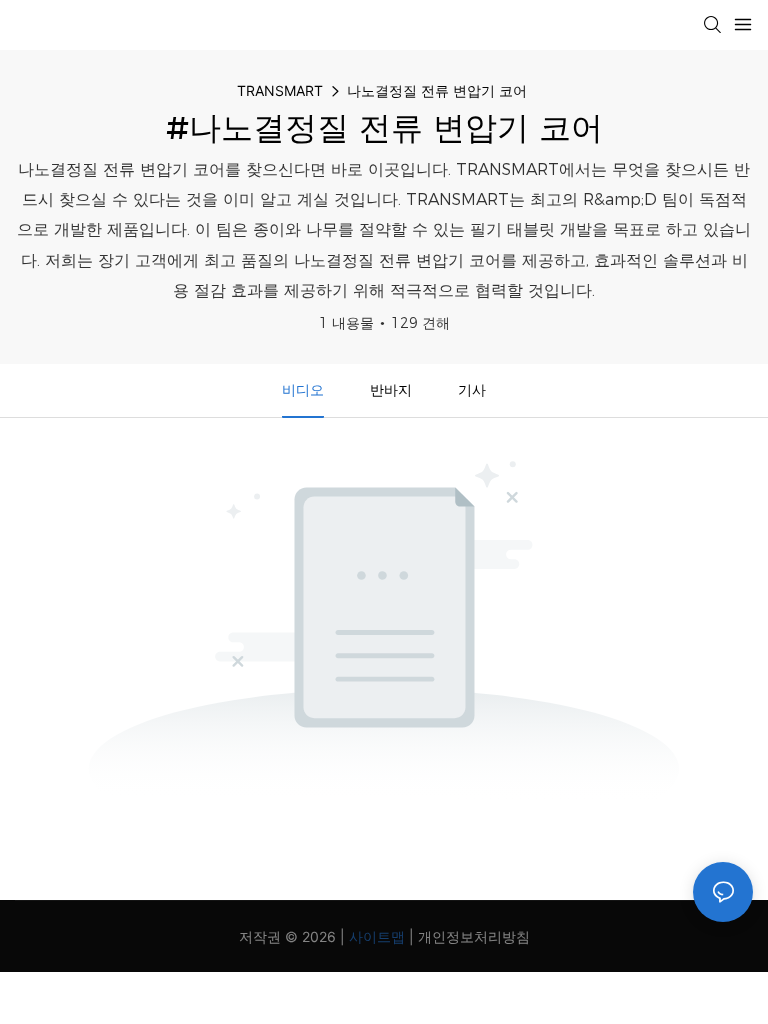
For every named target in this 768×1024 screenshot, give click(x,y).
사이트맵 (377, 936)
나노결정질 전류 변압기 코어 (437, 90)
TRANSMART (280, 90)
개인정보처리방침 (474, 936)
